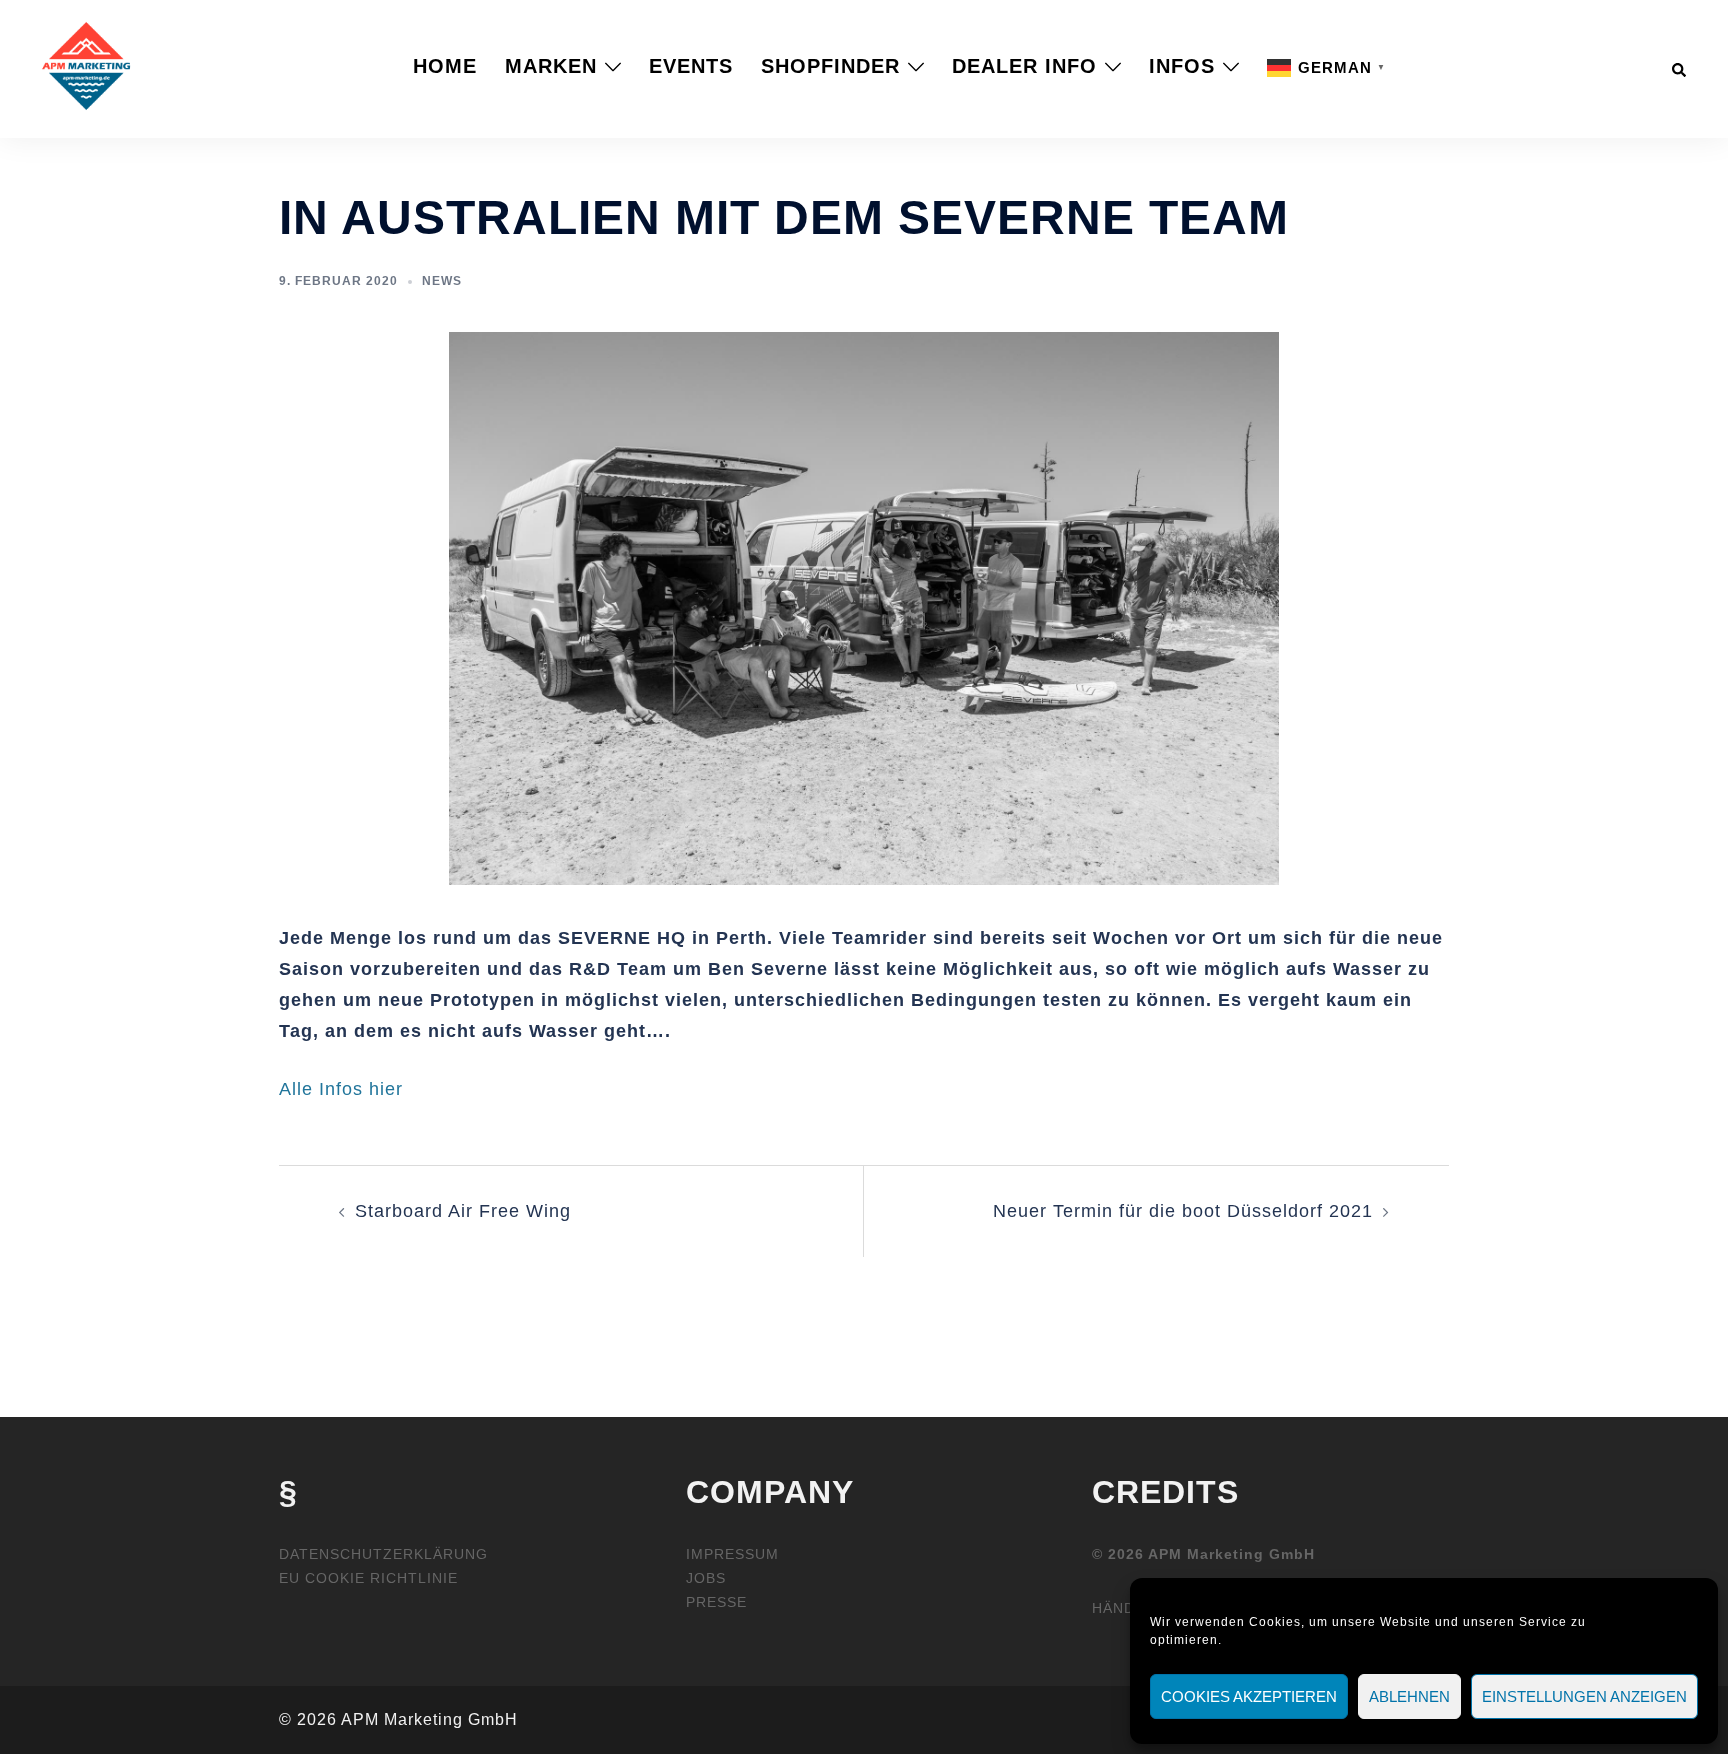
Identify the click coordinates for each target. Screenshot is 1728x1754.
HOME (445, 66)
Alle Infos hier (341, 1089)
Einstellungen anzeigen (1584, 1696)
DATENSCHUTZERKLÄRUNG (383, 1554)
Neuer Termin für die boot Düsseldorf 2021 (1183, 1211)
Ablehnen (1409, 1696)
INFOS (1182, 66)
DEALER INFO (1024, 66)
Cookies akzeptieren (1249, 1696)
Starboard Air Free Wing (463, 1211)
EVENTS (691, 66)
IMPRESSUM (732, 1554)
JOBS (706, 1578)
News (442, 281)
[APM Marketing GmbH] (86, 65)
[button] (1680, 66)
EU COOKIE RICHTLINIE (368, 1578)
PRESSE (716, 1602)
